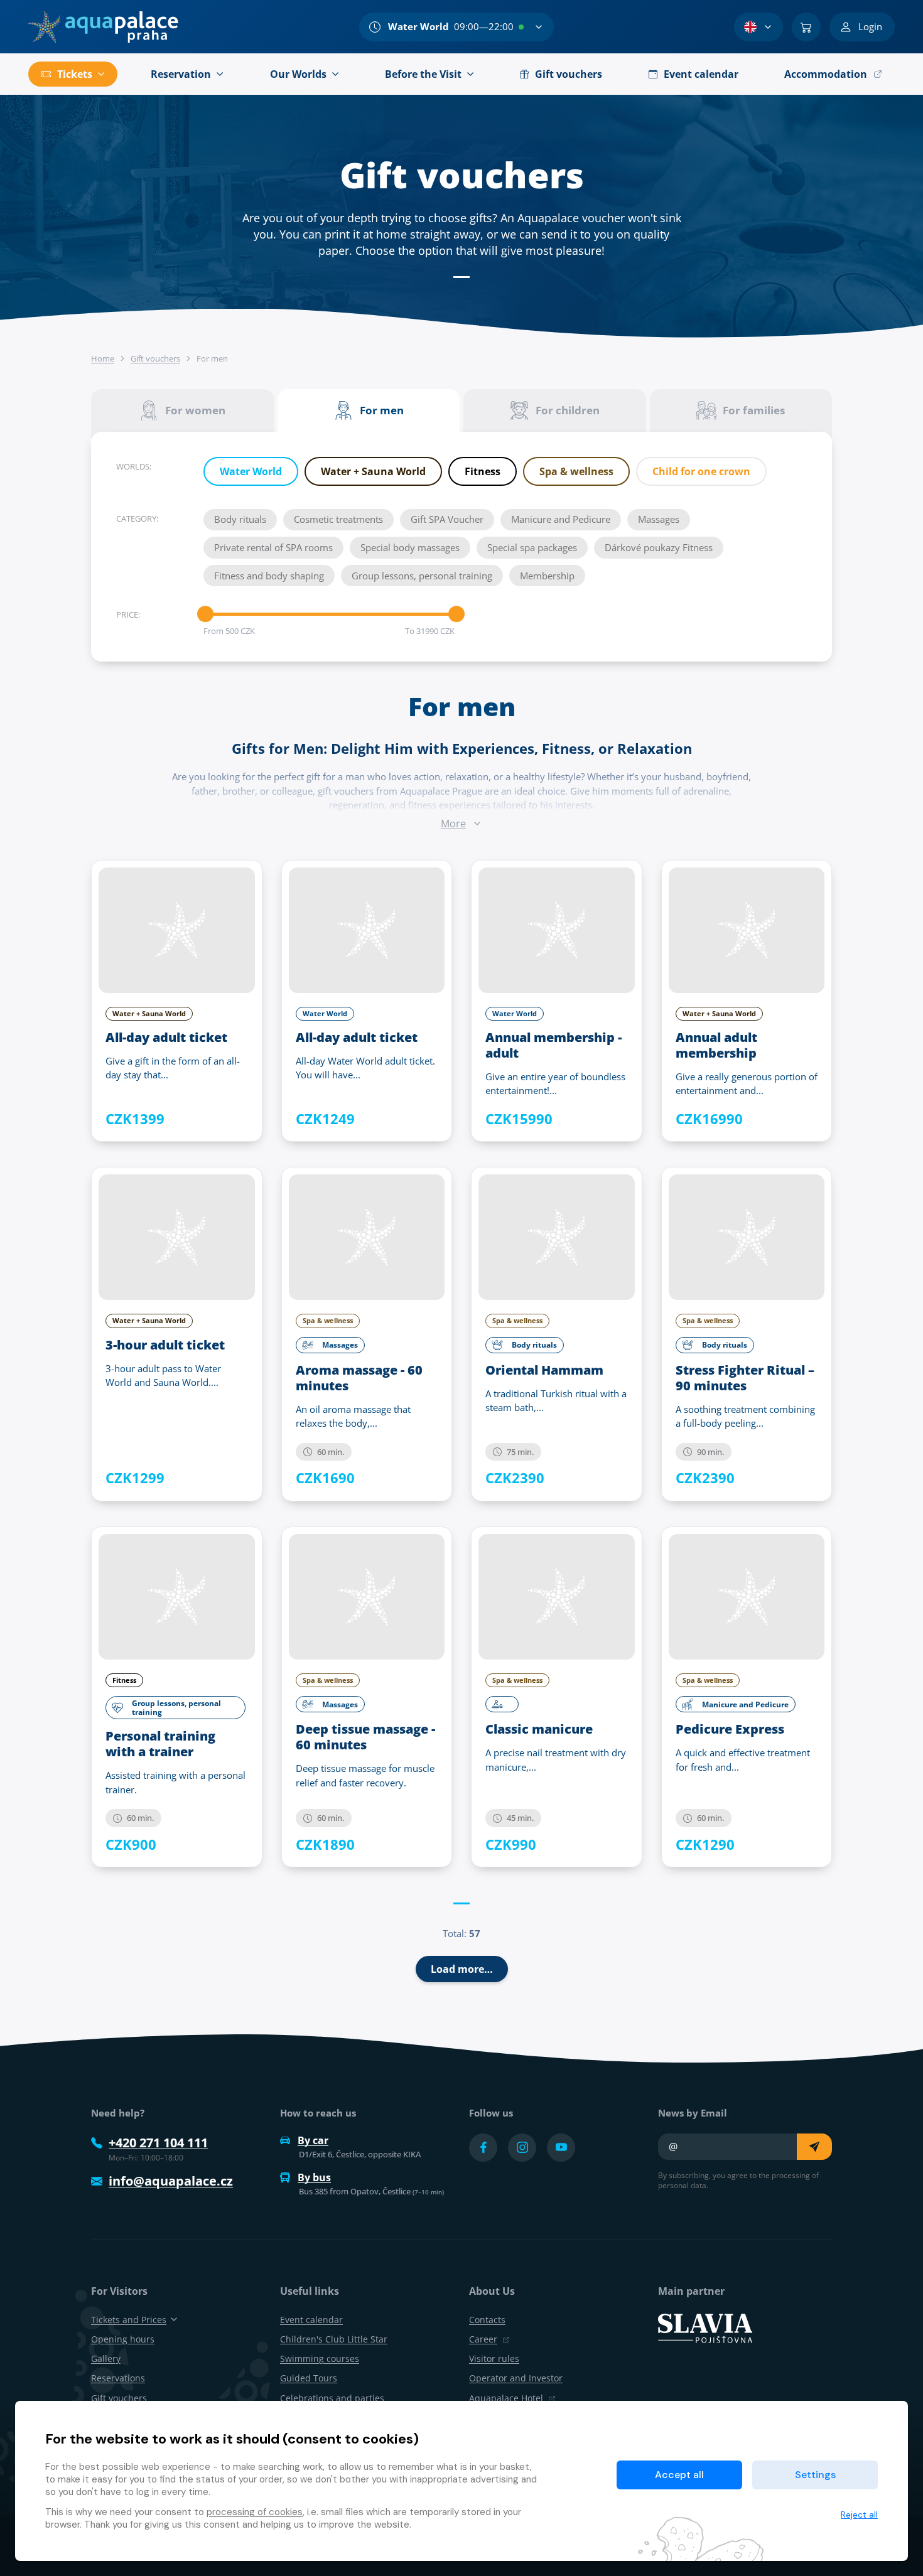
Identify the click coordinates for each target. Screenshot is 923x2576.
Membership (547, 576)
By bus (314, 2177)
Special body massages (410, 547)
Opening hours (123, 2339)
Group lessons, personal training (422, 576)
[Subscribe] (814, 2147)
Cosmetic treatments (338, 519)
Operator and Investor (516, 2378)
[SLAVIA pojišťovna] (705, 2327)
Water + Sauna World (373, 471)
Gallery (106, 2359)
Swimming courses (320, 2359)
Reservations (118, 2378)
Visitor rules (494, 2359)
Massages (659, 519)
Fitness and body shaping (269, 576)
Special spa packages (532, 547)
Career (483, 2339)
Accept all (679, 2475)
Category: (137, 518)
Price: (128, 614)
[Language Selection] (758, 27)
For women (195, 410)
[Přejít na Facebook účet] (483, 2148)
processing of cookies (255, 2512)
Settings (815, 2475)
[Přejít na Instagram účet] (522, 2148)
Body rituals (240, 519)
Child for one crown (701, 471)
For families (754, 410)
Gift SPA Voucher (447, 519)
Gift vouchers (155, 358)
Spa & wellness (576, 471)
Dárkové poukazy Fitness (659, 547)
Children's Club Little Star (334, 2339)
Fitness (483, 471)
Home (103, 358)
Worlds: (134, 466)
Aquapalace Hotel (506, 2398)
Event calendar (311, 2320)
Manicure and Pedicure (561, 519)
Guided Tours (309, 2378)
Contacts (487, 2320)
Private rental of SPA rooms (273, 547)
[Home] (103, 27)
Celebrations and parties (332, 2398)
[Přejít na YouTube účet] (561, 2148)
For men (382, 410)
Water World (251, 471)
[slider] (205, 614)
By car (313, 2140)
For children (568, 410)
